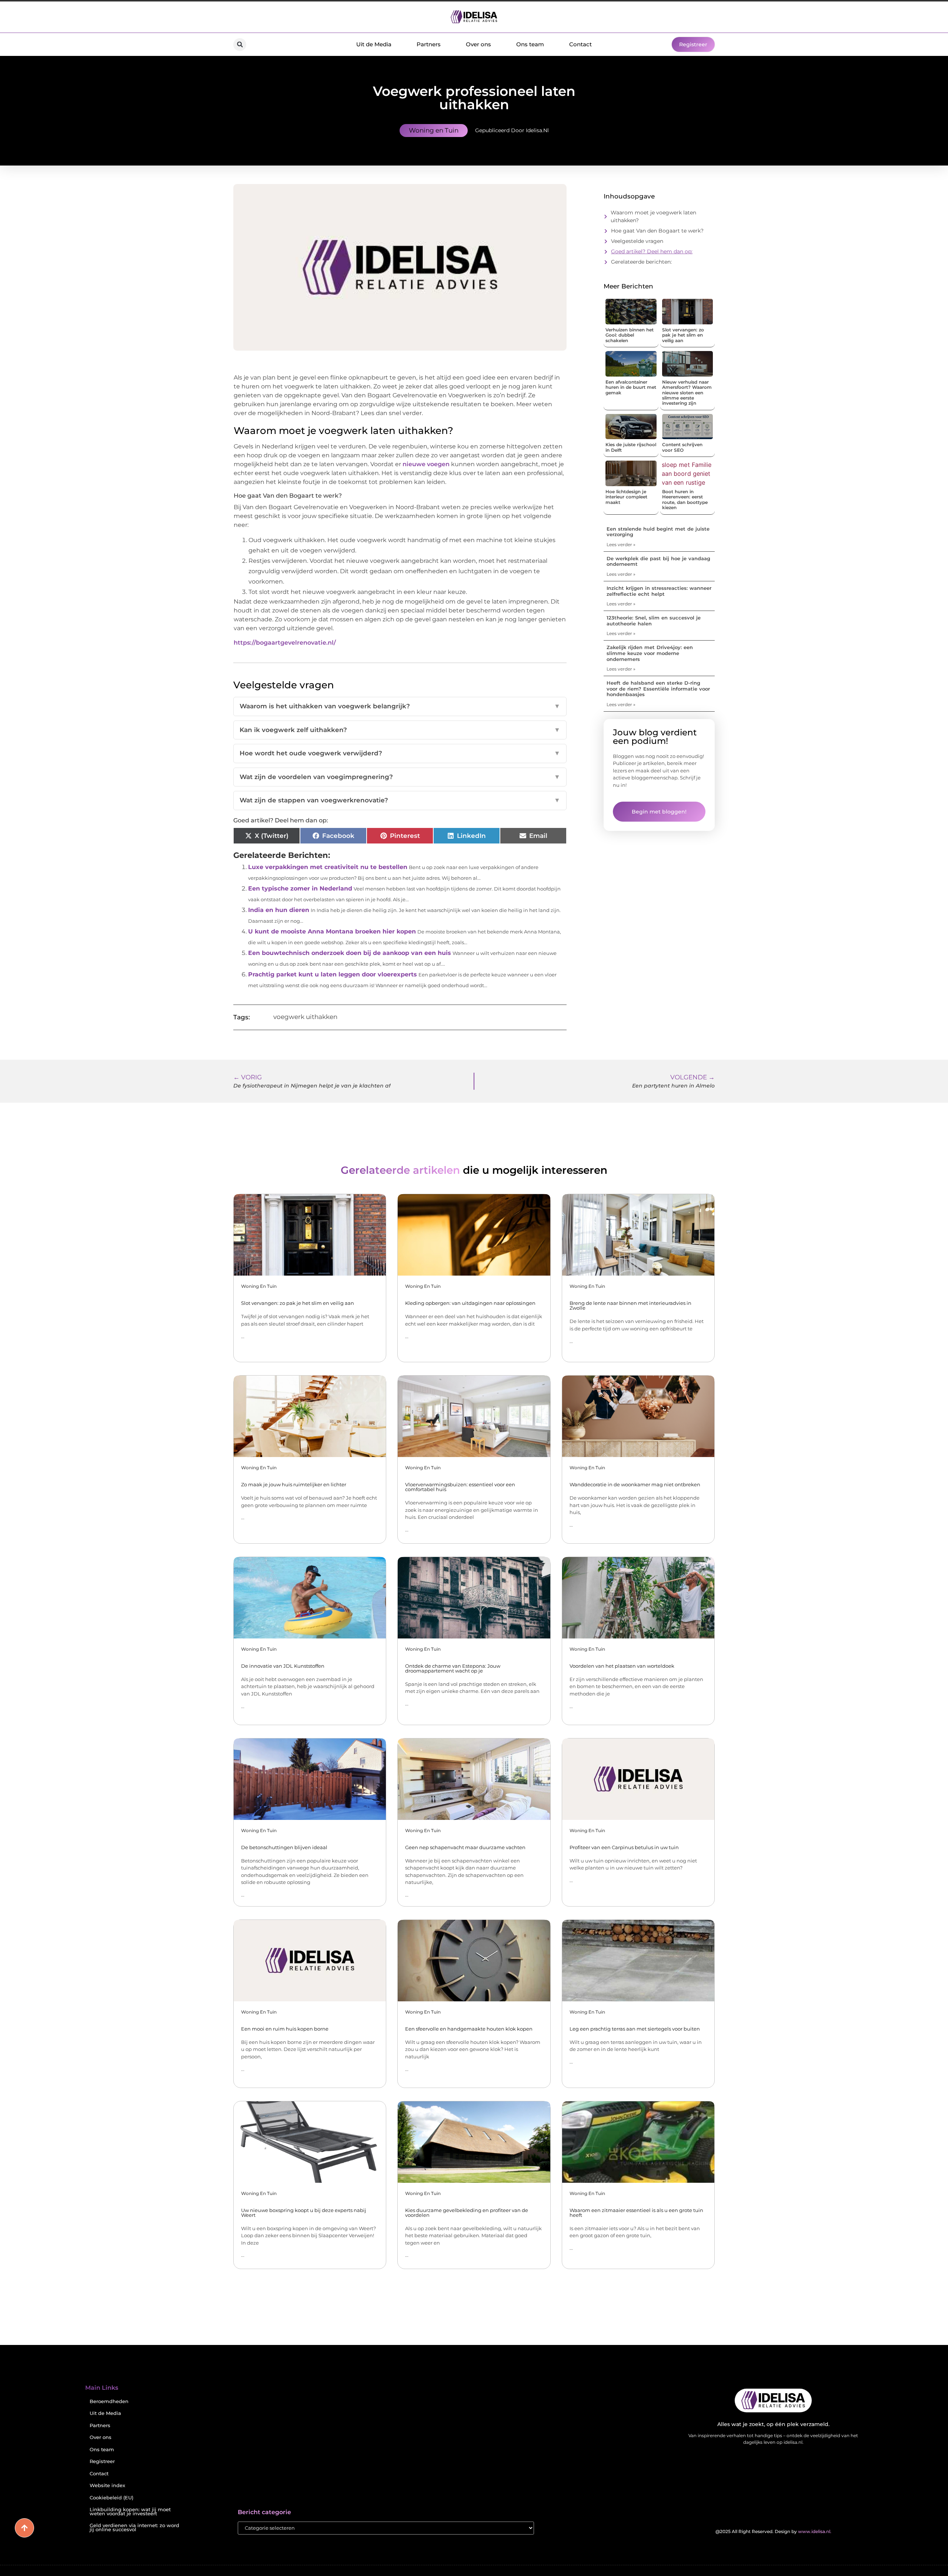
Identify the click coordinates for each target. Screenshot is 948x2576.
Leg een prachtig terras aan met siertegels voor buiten (635, 2029)
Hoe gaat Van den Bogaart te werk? (657, 231)
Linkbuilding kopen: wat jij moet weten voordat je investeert (130, 2512)
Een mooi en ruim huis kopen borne (285, 2029)
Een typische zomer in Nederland (300, 888)
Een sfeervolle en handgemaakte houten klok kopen (469, 2029)
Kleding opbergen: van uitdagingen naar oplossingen (470, 1303)
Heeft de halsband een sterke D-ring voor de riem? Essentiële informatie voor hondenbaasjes (658, 689)
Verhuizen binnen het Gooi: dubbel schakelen (630, 335)
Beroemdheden (109, 2401)
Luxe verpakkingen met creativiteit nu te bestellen (328, 867)
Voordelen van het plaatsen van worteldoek (622, 1666)
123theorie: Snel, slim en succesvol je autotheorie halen (654, 621)
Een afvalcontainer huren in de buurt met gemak (631, 387)
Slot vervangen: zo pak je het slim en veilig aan (683, 335)
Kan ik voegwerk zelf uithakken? (400, 730)
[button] (240, 45)
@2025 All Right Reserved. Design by (773, 2531)
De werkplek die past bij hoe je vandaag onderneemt (658, 561)
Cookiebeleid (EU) (111, 2498)
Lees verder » (621, 544)
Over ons (478, 44)
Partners (429, 44)
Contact (580, 44)
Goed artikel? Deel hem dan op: (652, 251)
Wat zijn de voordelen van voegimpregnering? (400, 777)
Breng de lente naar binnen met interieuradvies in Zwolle (630, 1305)
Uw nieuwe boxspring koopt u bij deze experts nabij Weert (304, 2213)
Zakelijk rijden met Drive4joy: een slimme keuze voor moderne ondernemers (650, 653)
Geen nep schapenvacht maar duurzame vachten (465, 1847)
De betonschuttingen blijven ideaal (284, 1847)
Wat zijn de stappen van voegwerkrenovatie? (400, 800)
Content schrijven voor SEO (682, 447)
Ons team (530, 44)
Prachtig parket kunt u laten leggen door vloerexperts (333, 974)
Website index (107, 2485)
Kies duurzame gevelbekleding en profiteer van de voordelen (467, 2213)
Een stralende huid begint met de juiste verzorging (658, 532)
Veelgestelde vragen (637, 241)
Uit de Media (374, 44)
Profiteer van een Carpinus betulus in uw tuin (624, 1847)
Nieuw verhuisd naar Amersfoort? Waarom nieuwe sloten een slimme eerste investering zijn (687, 393)
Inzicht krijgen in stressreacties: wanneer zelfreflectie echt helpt (659, 591)
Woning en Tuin (434, 130)
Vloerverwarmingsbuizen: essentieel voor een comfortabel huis (460, 1487)
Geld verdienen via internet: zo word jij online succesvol (134, 2527)
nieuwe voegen (426, 464)
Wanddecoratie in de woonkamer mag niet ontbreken (635, 1484)
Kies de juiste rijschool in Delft (631, 447)
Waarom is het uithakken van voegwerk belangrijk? (400, 706)
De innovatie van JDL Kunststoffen (283, 1666)
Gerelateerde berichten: (641, 262)
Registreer (102, 2461)
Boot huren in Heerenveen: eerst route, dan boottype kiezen (685, 500)
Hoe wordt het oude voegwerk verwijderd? (400, 753)
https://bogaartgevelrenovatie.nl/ (285, 643)
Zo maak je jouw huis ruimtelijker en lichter (294, 1484)
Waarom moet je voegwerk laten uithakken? (653, 216)
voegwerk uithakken (305, 1017)
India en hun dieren (279, 910)
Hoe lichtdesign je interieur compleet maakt (626, 497)
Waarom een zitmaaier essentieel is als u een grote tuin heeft (636, 2213)
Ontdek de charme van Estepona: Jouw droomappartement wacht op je (453, 1668)
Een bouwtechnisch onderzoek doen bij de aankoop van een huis (350, 953)
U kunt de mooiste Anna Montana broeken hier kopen (332, 931)
